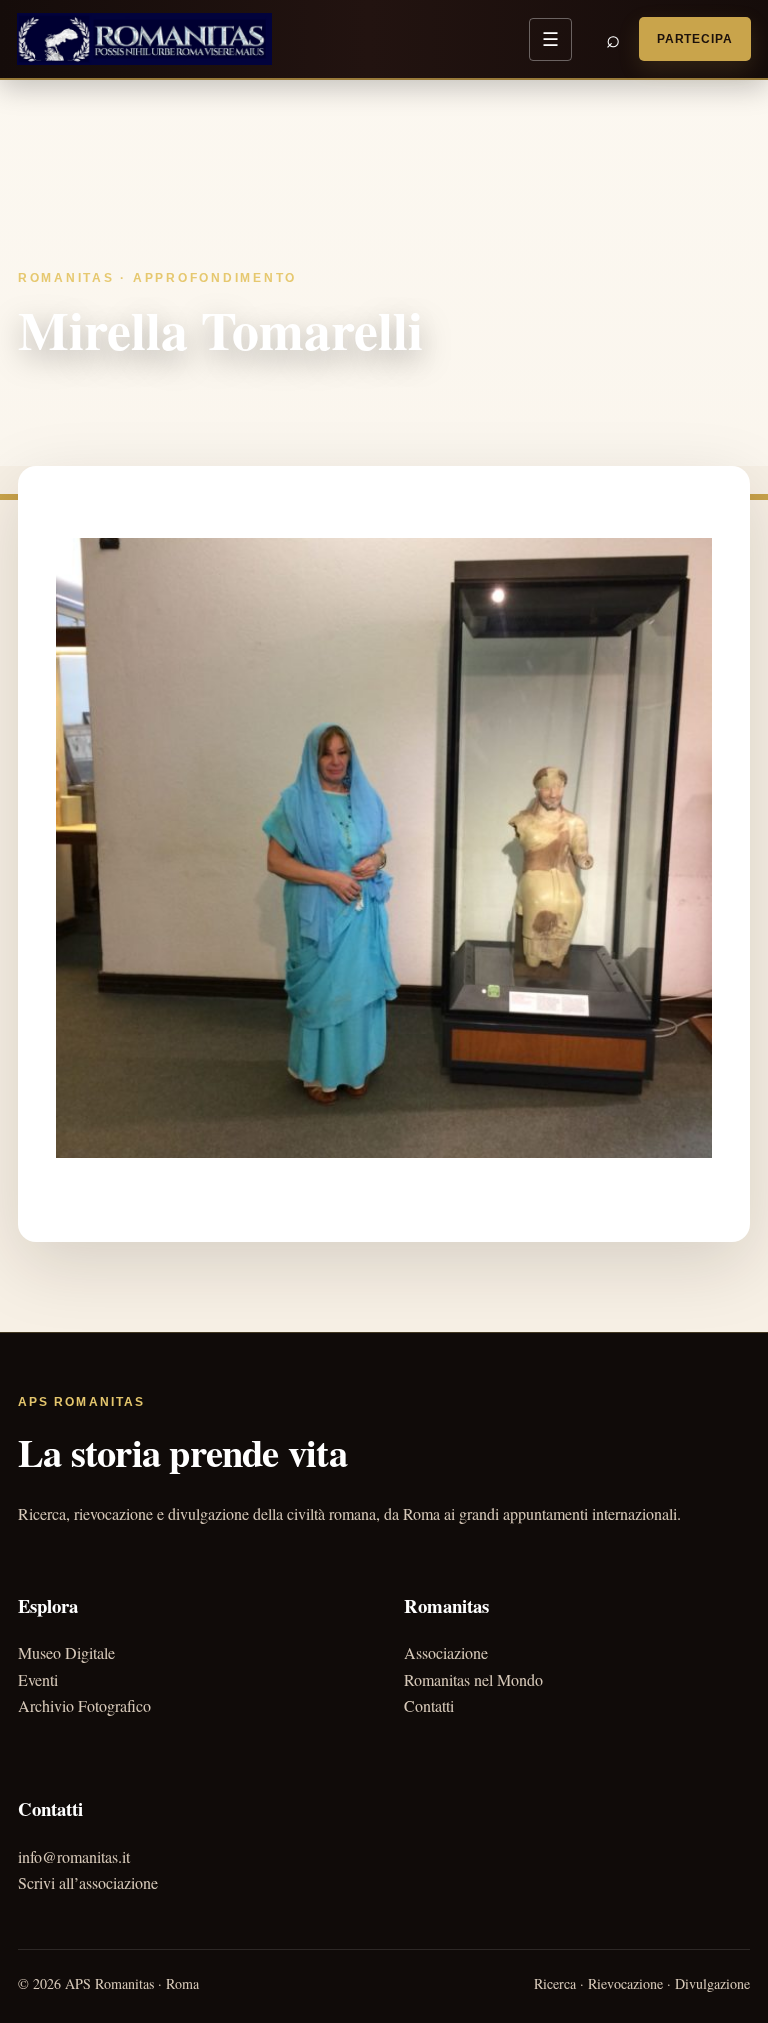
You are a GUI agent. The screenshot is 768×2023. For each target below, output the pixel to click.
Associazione (446, 1652)
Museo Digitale (66, 1652)
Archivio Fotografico (84, 1705)
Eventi (38, 1679)
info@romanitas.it (74, 1856)
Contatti (429, 1705)
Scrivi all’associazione (88, 1882)
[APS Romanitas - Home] (144, 39)
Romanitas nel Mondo (473, 1679)
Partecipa (695, 39)
